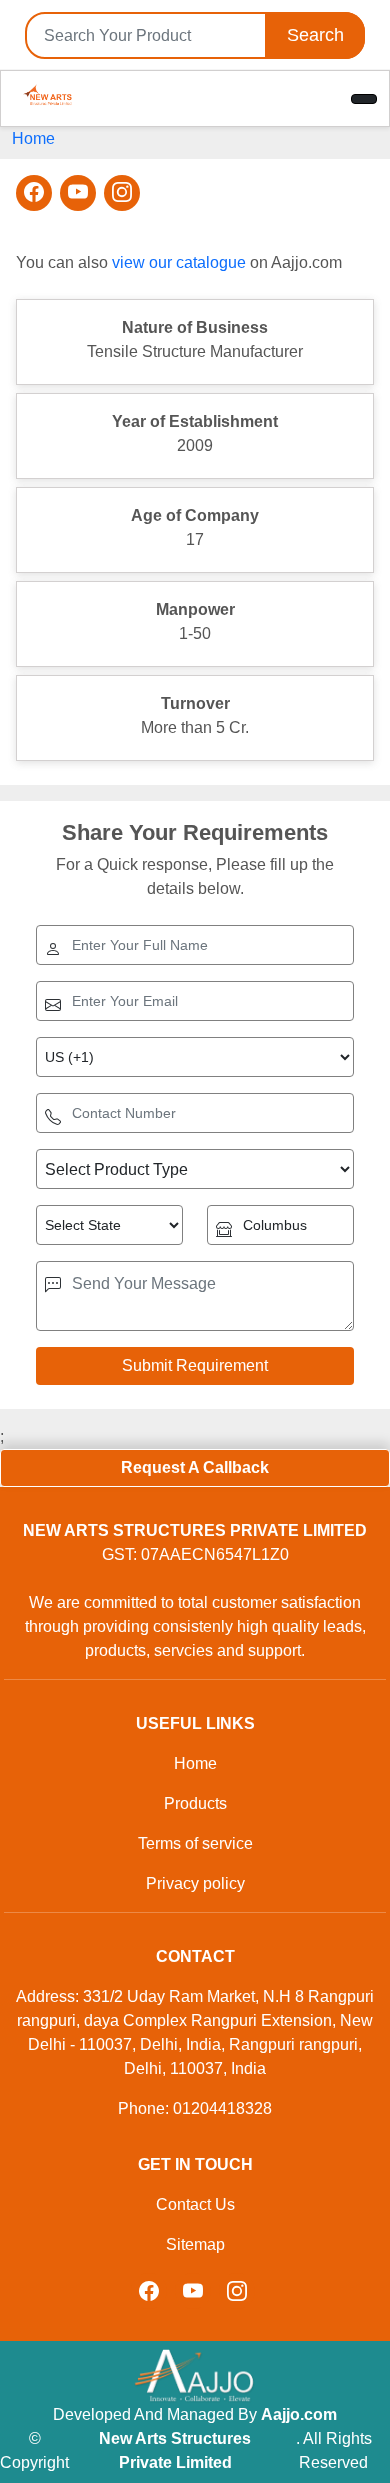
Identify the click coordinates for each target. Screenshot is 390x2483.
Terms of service (195, 1843)
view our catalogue (179, 262)
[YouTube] (78, 193)
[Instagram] (122, 193)
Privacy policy (195, 1883)
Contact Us (195, 2204)
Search (315, 35)
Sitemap (195, 2244)
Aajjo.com (299, 2414)
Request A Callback (195, 1467)
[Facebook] (34, 193)
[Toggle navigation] (364, 99)
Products (195, 1803)
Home (33, 138)
